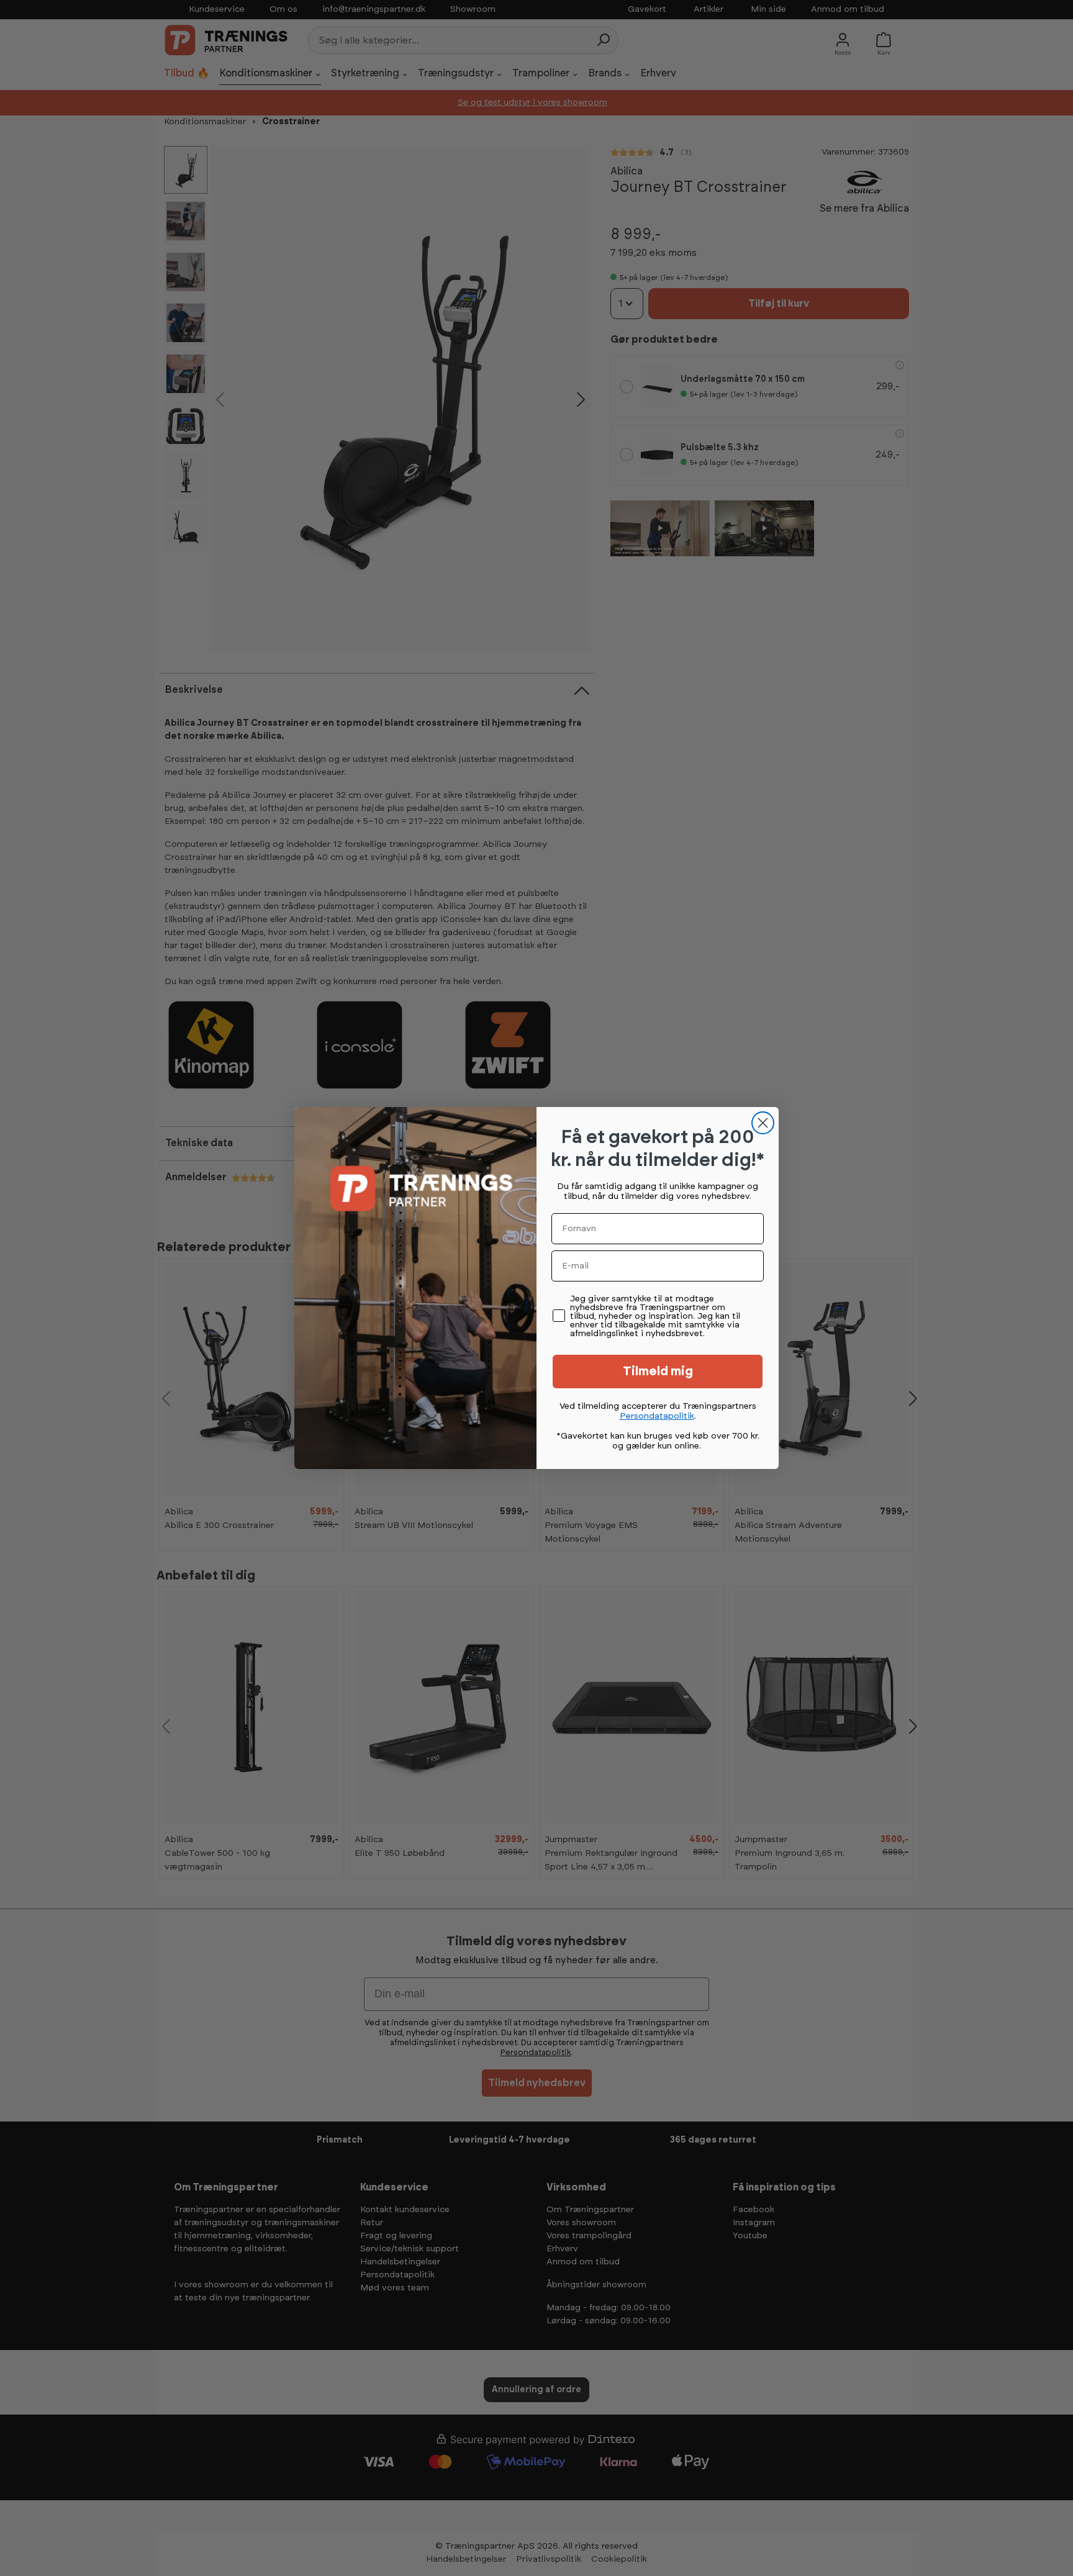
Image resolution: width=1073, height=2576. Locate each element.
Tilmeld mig (658, 1372)
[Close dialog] (763, 1123)
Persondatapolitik (657, 1416)
